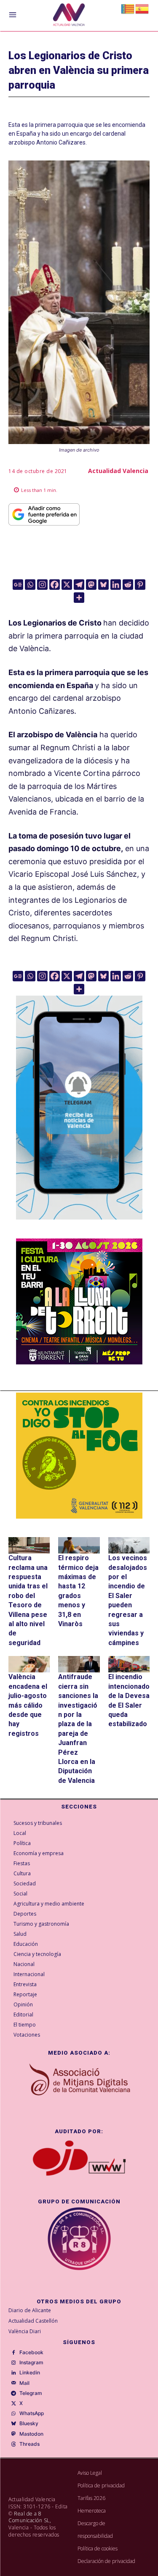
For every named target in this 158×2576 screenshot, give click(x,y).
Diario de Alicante (30, 2310)
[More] (79, 598)
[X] (67, 585)
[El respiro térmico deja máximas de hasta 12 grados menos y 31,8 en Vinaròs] (79, 1545)
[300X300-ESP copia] (79, 1456)
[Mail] (13, 2383)
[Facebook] (55, 585)
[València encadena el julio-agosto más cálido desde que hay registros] (29, 1664)
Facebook (31, 2353)
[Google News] (18, 585)
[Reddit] (128, 585)
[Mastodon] (91, 585)
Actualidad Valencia (118, 471)
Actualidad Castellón (33, 2321)
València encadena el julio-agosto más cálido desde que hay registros (28, 1705)
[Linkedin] (116, 585)
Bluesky (29, 2424)
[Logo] (69, 16)
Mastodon (31, 2434)
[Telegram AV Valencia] (79, 1226)
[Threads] (13, 2444)
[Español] (142, 8)
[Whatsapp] (30, 585)
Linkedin (30, 2373)
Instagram (31, 2363)
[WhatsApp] (13, 2414)
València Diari (25, 2331)
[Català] (128, 8)
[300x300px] (79, 1362)
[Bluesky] (103, 585)
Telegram (31, 2393)
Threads (29, 2444)
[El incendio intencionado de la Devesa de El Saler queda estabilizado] (129, 1664)
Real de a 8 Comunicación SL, (30, 2517)
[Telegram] (79, 585)
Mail (24, 2383)
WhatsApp (32, 2413)
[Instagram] (42, 585)
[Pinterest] (140, 585)
